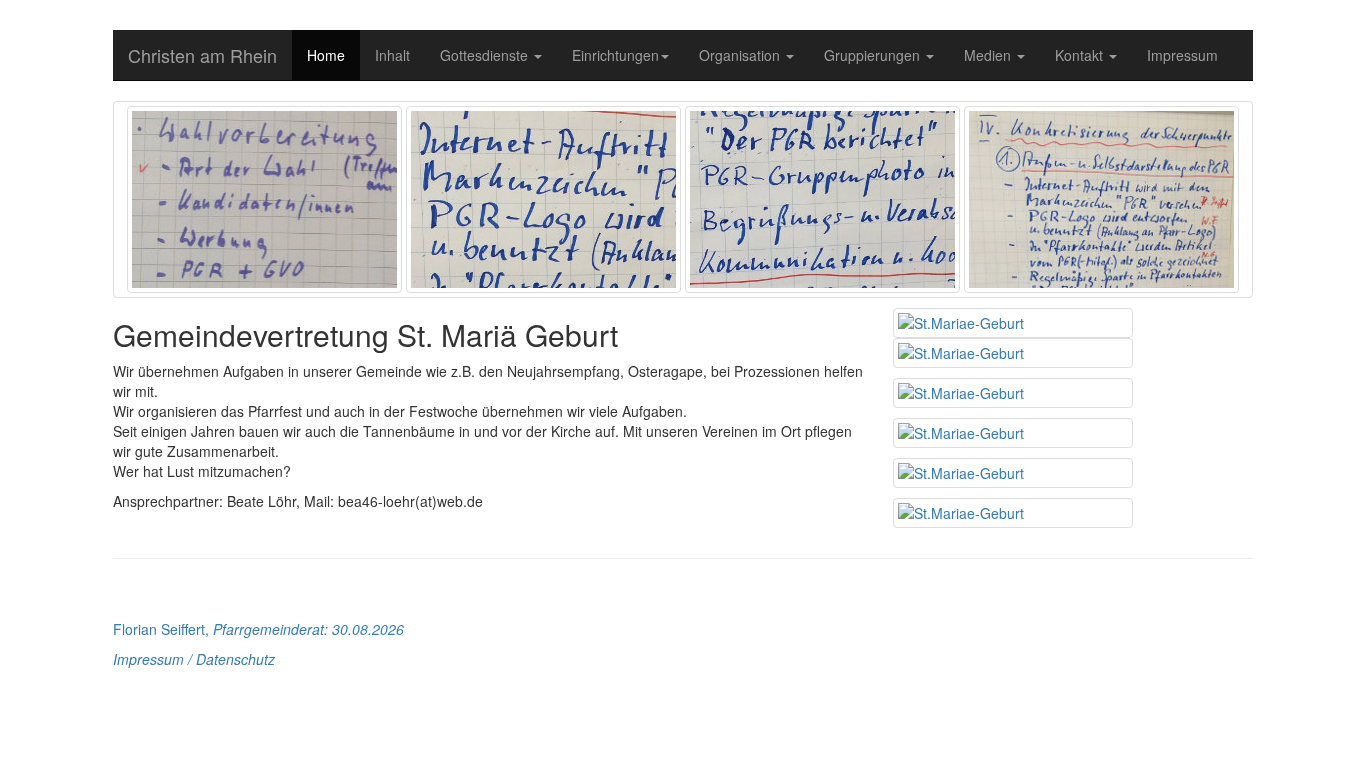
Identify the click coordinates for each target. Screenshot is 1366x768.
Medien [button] (989, 55)
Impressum (1182, 55)
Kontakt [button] (1081, 55)
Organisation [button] (741, 55)
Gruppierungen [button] (874, 55)
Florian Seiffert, (258, 629)
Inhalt (392, 55)
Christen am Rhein (202, 55)
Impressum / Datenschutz (194, 659)
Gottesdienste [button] (486, 55)
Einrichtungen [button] (615, 55)
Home (326, 55)
